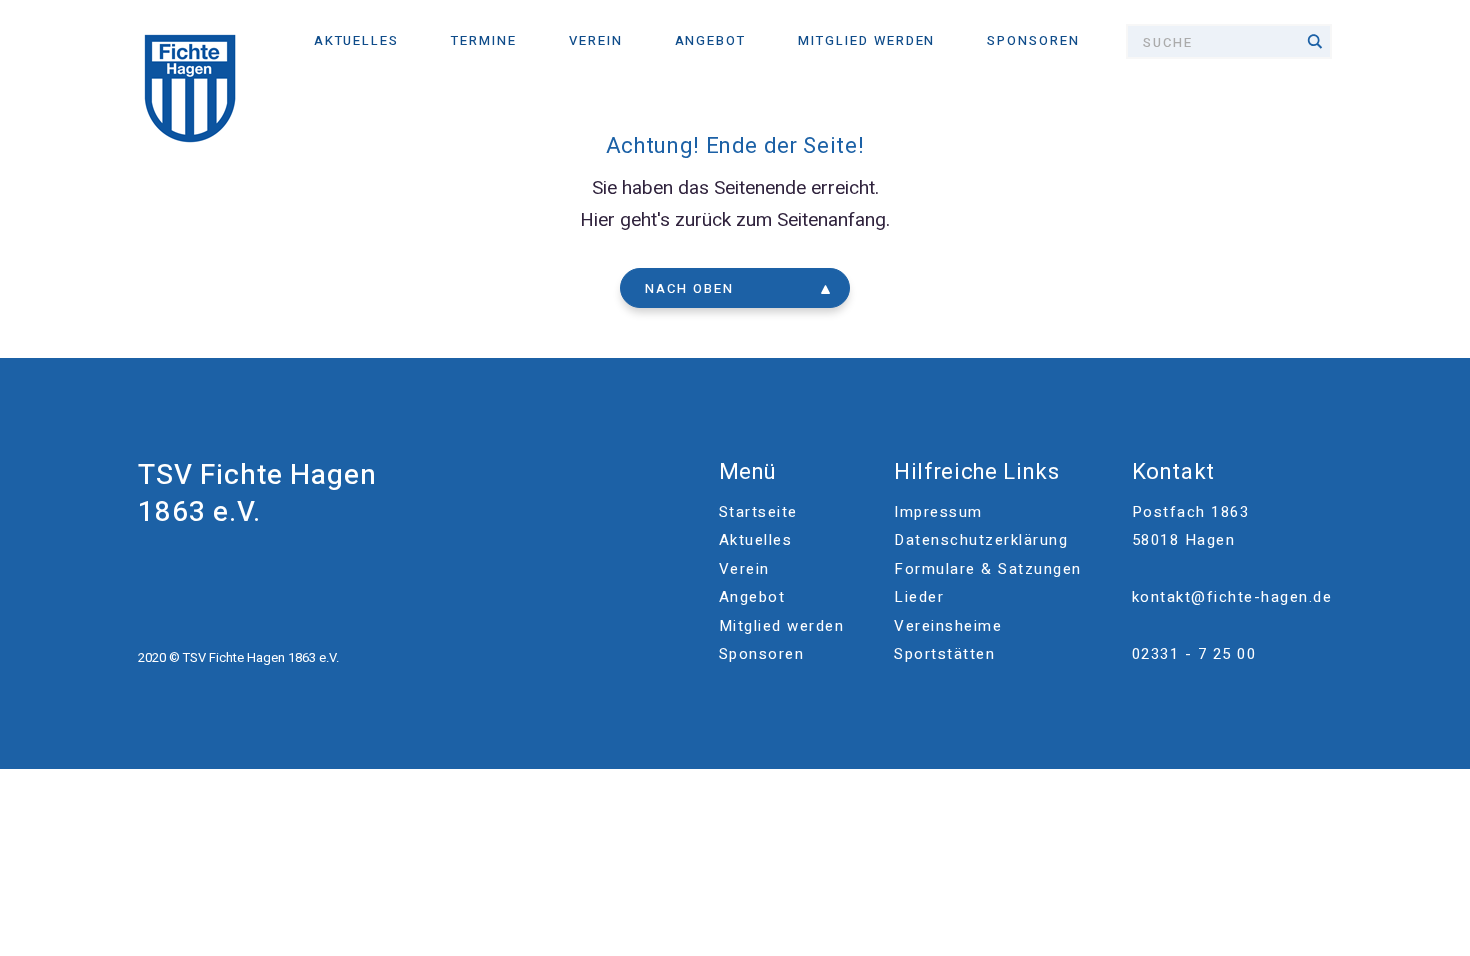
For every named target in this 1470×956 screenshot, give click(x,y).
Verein (596, 40)
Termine (484, 40)
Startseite (758, 512)
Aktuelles (357, 40)
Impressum (938, 512)
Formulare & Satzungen (988, 569)
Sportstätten (944, 654)
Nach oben (689, 288)
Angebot (711, 40)
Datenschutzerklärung (981, 540)
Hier (597, 220)
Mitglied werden (866, 40)
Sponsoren (1033, 40)
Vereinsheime (948, 626)
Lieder (919, 597)
